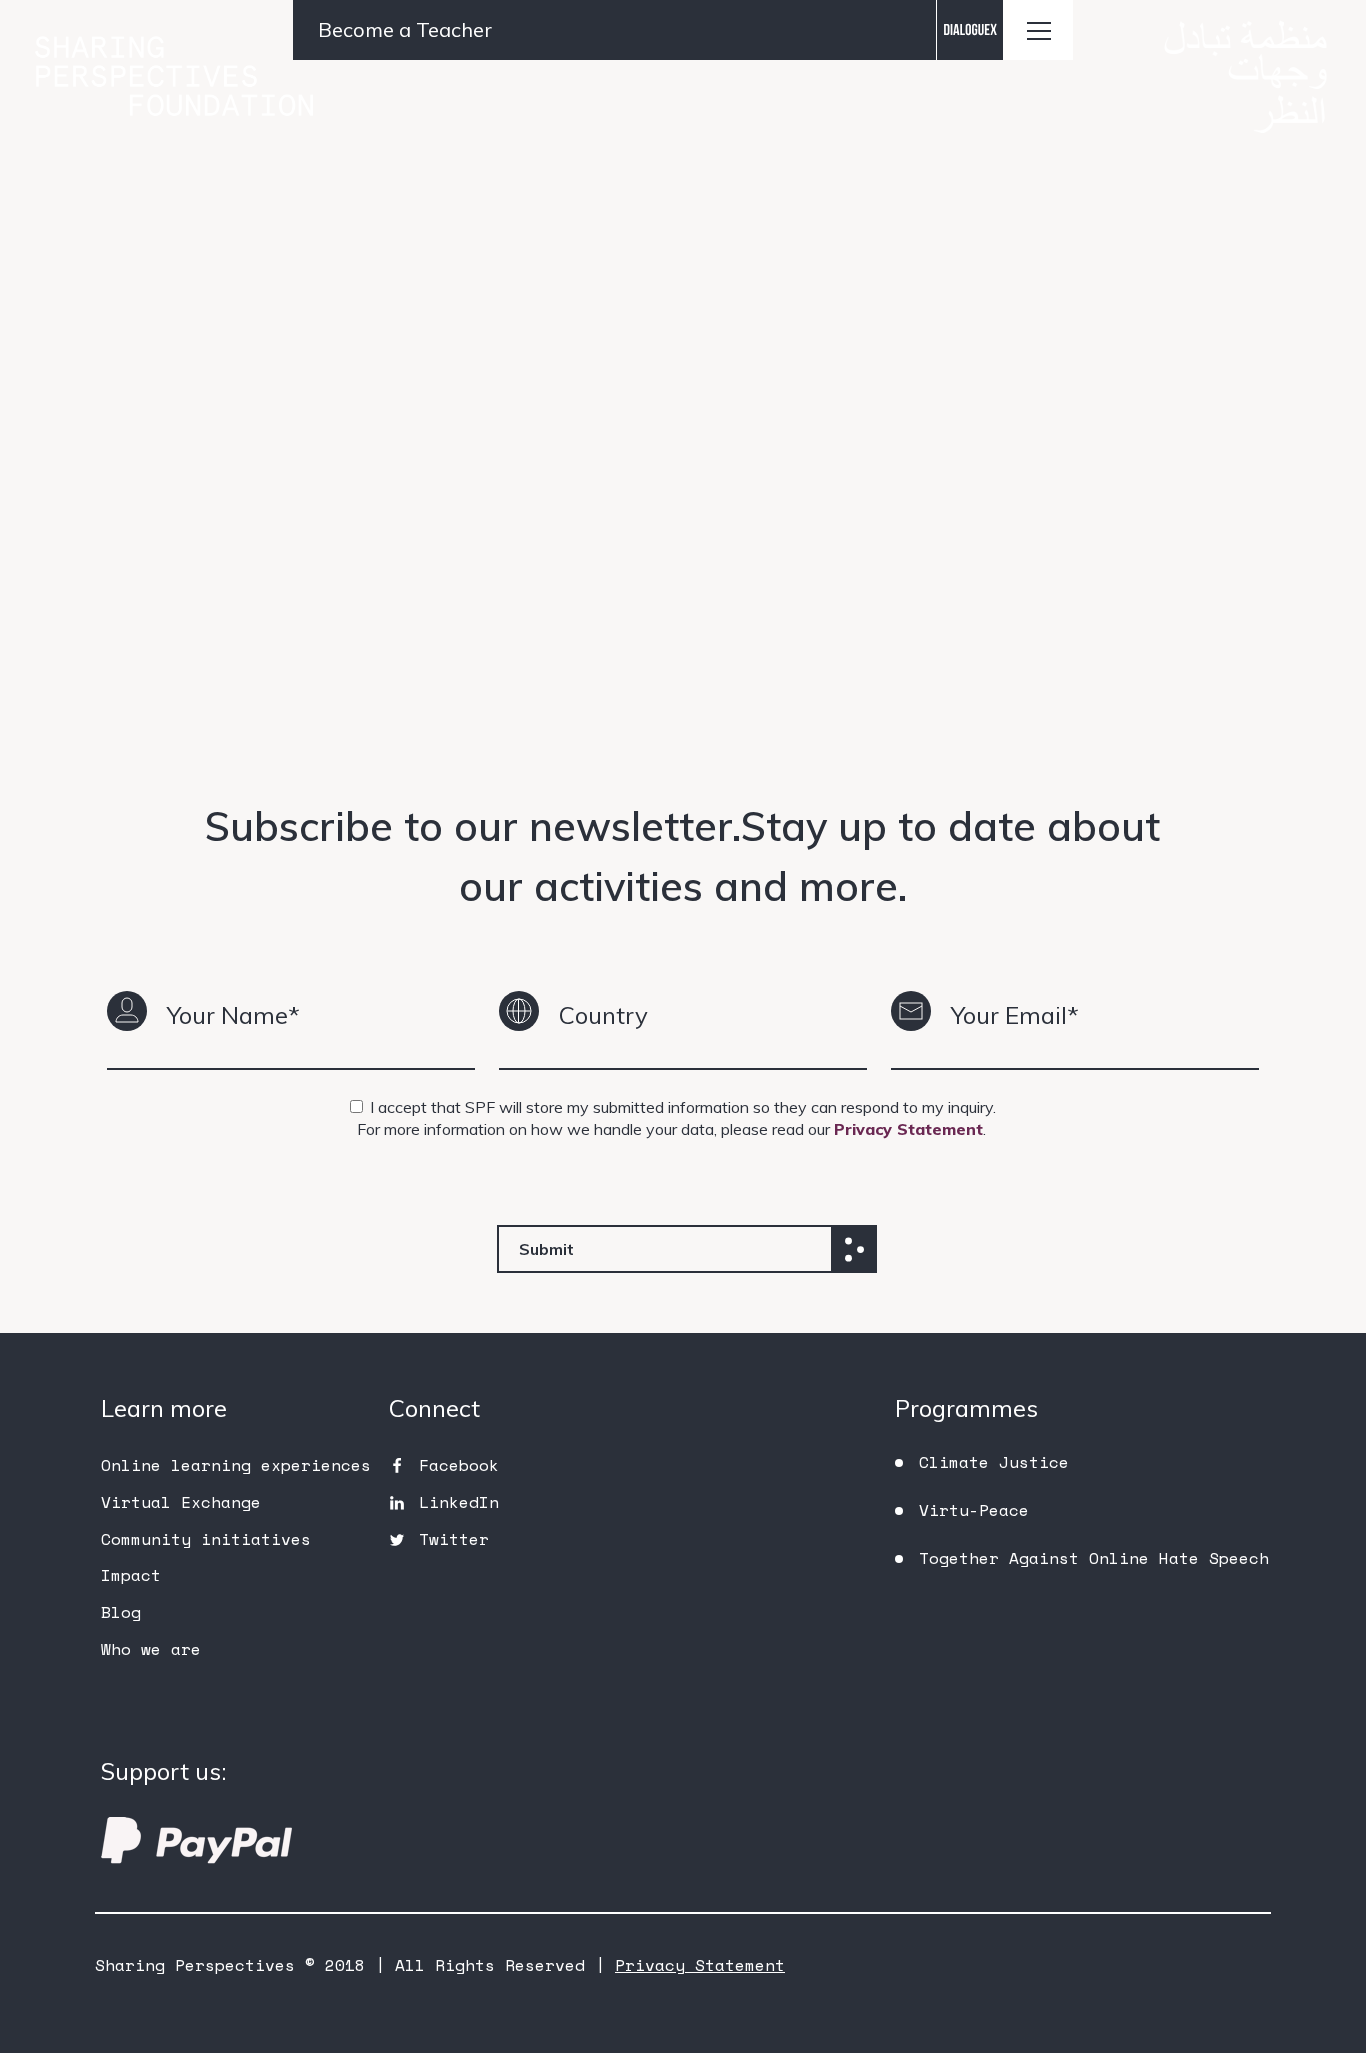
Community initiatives (206, 1539)
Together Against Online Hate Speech (1094, 1558)
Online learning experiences (236, 1465)
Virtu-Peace (974, 1510)
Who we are (151, 1649)
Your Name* (233, 1015)
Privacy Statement (908, 1129)
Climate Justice (994, 1462)
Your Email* (1015, 1015)
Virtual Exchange (181, 1502)
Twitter (454, 1539)
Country (603, 1015)
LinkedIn (459, 1502)
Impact (131, 1575)
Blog (121, 1612)
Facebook (459, 1465)
